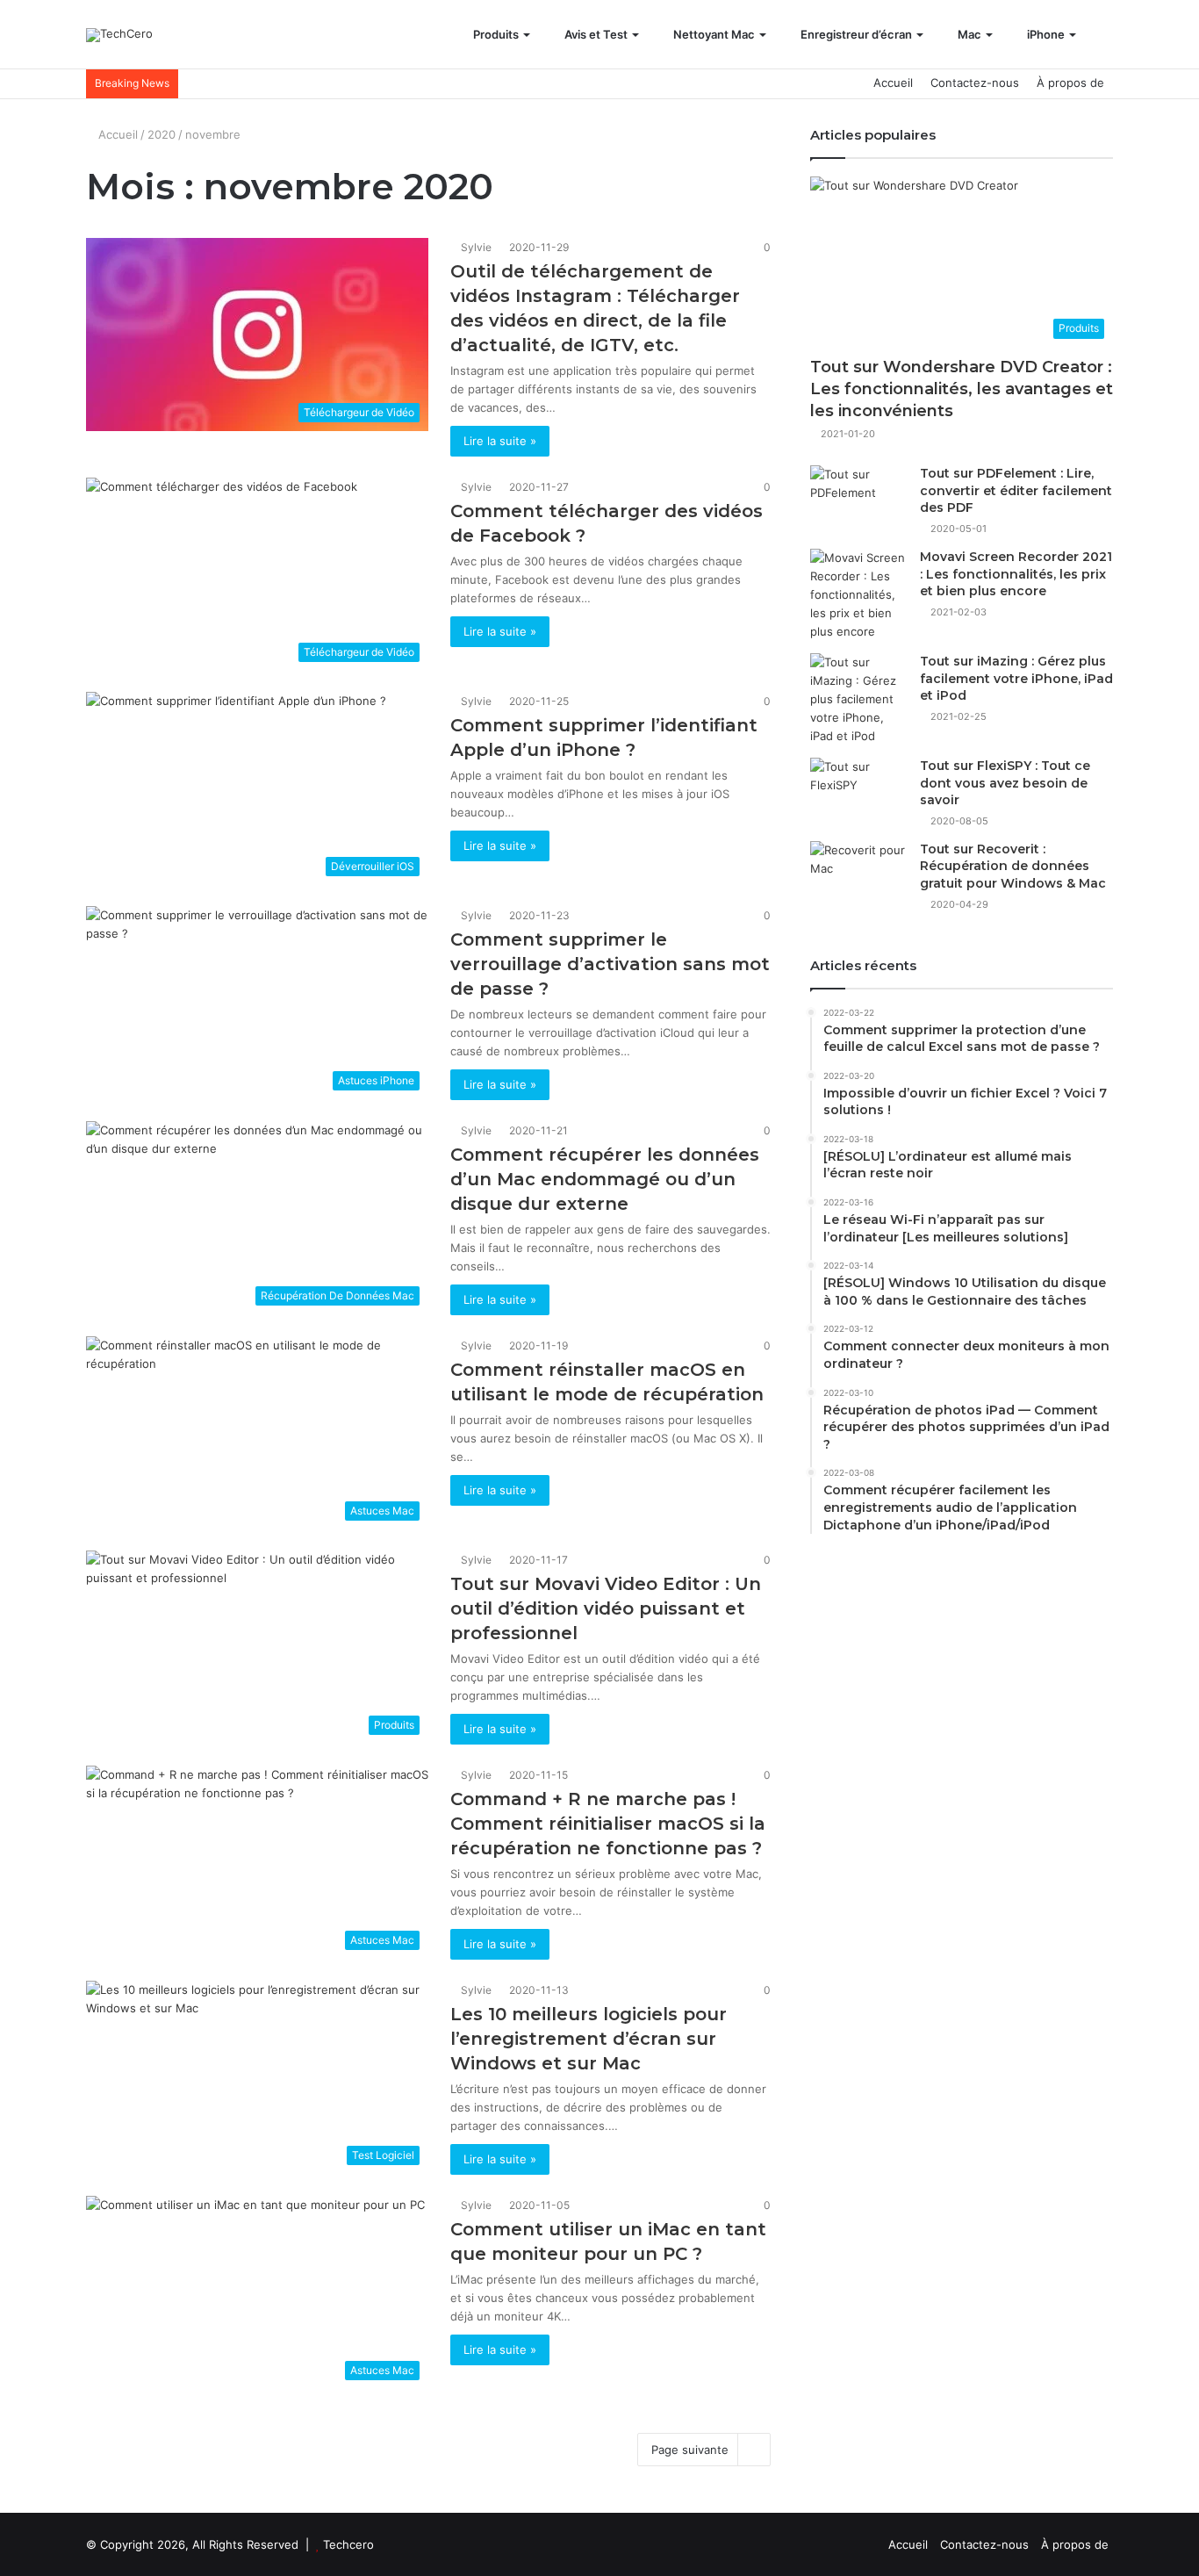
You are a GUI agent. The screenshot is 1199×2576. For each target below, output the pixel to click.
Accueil (893, 83)
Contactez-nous (975, 83)
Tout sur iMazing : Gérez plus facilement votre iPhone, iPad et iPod (1016, 678)
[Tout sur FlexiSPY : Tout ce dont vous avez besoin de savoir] (858, 791)
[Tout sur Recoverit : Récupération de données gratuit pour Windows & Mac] (858, 874)
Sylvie (476, 247)
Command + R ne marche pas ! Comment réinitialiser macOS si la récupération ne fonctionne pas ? (608, 1824)
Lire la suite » (500, 441)
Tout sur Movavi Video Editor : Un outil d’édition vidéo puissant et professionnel (606, 1608)
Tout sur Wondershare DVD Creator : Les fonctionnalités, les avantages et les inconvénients (962, 389)
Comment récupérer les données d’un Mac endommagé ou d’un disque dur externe (605, 1179)
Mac (968, 34)
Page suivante (690, 2450)
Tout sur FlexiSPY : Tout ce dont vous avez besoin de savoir (1005, 783)
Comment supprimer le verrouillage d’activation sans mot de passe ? (610, 964)
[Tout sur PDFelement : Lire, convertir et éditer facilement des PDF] (858, 498)
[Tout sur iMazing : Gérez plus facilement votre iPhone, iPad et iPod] (858, 699)
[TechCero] (119, 35)
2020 (162, 134)
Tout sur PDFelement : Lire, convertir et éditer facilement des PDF (1016, 490)
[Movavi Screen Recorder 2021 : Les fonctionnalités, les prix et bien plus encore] (858, 595)
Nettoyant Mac (713, 34)
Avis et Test (595, 34)
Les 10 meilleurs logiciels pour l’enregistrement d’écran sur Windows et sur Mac (589, 2039)
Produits (495, 34)
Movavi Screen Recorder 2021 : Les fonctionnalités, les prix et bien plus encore (1016, 574)
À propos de (1070, 83)
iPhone (1045, 34)
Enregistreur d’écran (855, 34)
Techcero (348, 2544)
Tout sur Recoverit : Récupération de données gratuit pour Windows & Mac (1013, 866)
